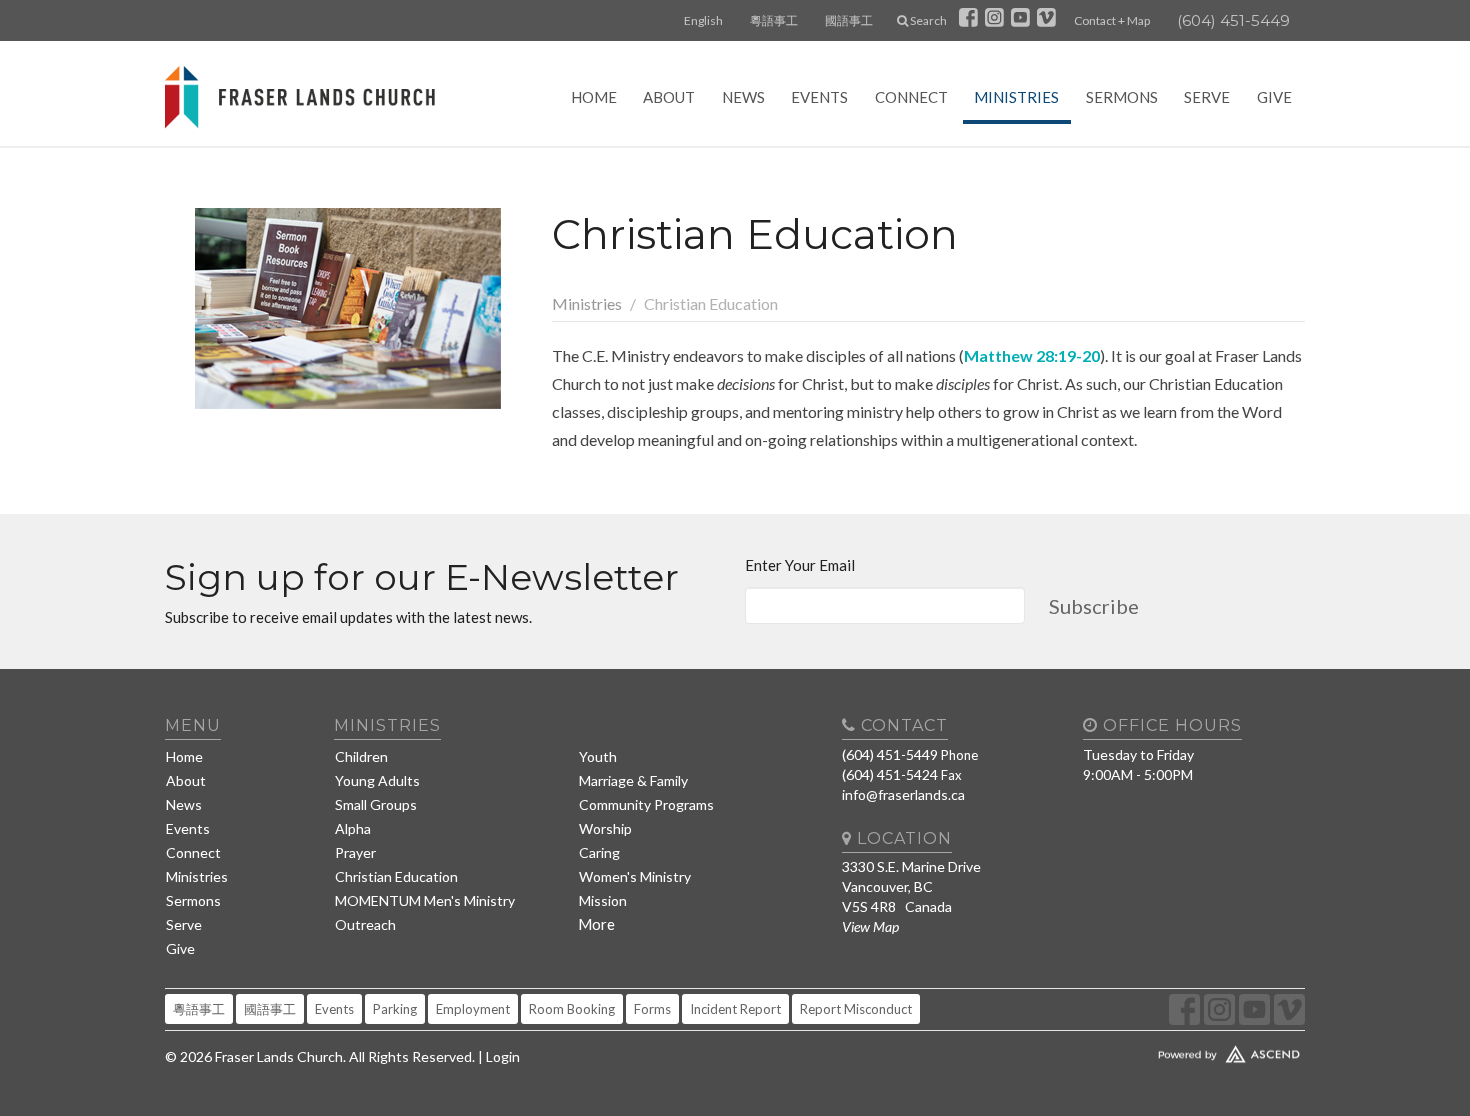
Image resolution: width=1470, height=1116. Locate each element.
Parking (395, 1009)
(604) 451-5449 (1233, 20)
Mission (603, 900)
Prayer (355, 852)
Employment (473, 1009)
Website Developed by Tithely (1170, 1050)
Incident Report (735, 1009)
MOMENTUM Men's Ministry (425, 900)
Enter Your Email (800, 565)
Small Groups (376, 804)
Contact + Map (1112, 20)
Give (1274, 97)
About (669, 97)
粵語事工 (774, 20)
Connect (911, 97)
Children (361, 756)
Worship (605, 828)
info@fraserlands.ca (903, 794)
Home (594, 97)
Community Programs (646, 804)
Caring (599, 852)
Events (819, 97)
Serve (1207, 97)
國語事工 (849, 20)
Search (927, 20)
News (743, 97)
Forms (652, 1009)
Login (503, 1056)
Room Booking (572, 1009)
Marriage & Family (633, 780)
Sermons (1122, 97)
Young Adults (377, 780)
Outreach (365, 924)
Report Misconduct (856, 1009)
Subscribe (1094, 606)
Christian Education (396, 876)
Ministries (1016, 97)
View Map (870, 926)
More (596, 924)
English (703, 20)
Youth (598, 756)
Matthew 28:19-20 (1032, 355)
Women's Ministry (635, 876)
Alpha (353, 828)
